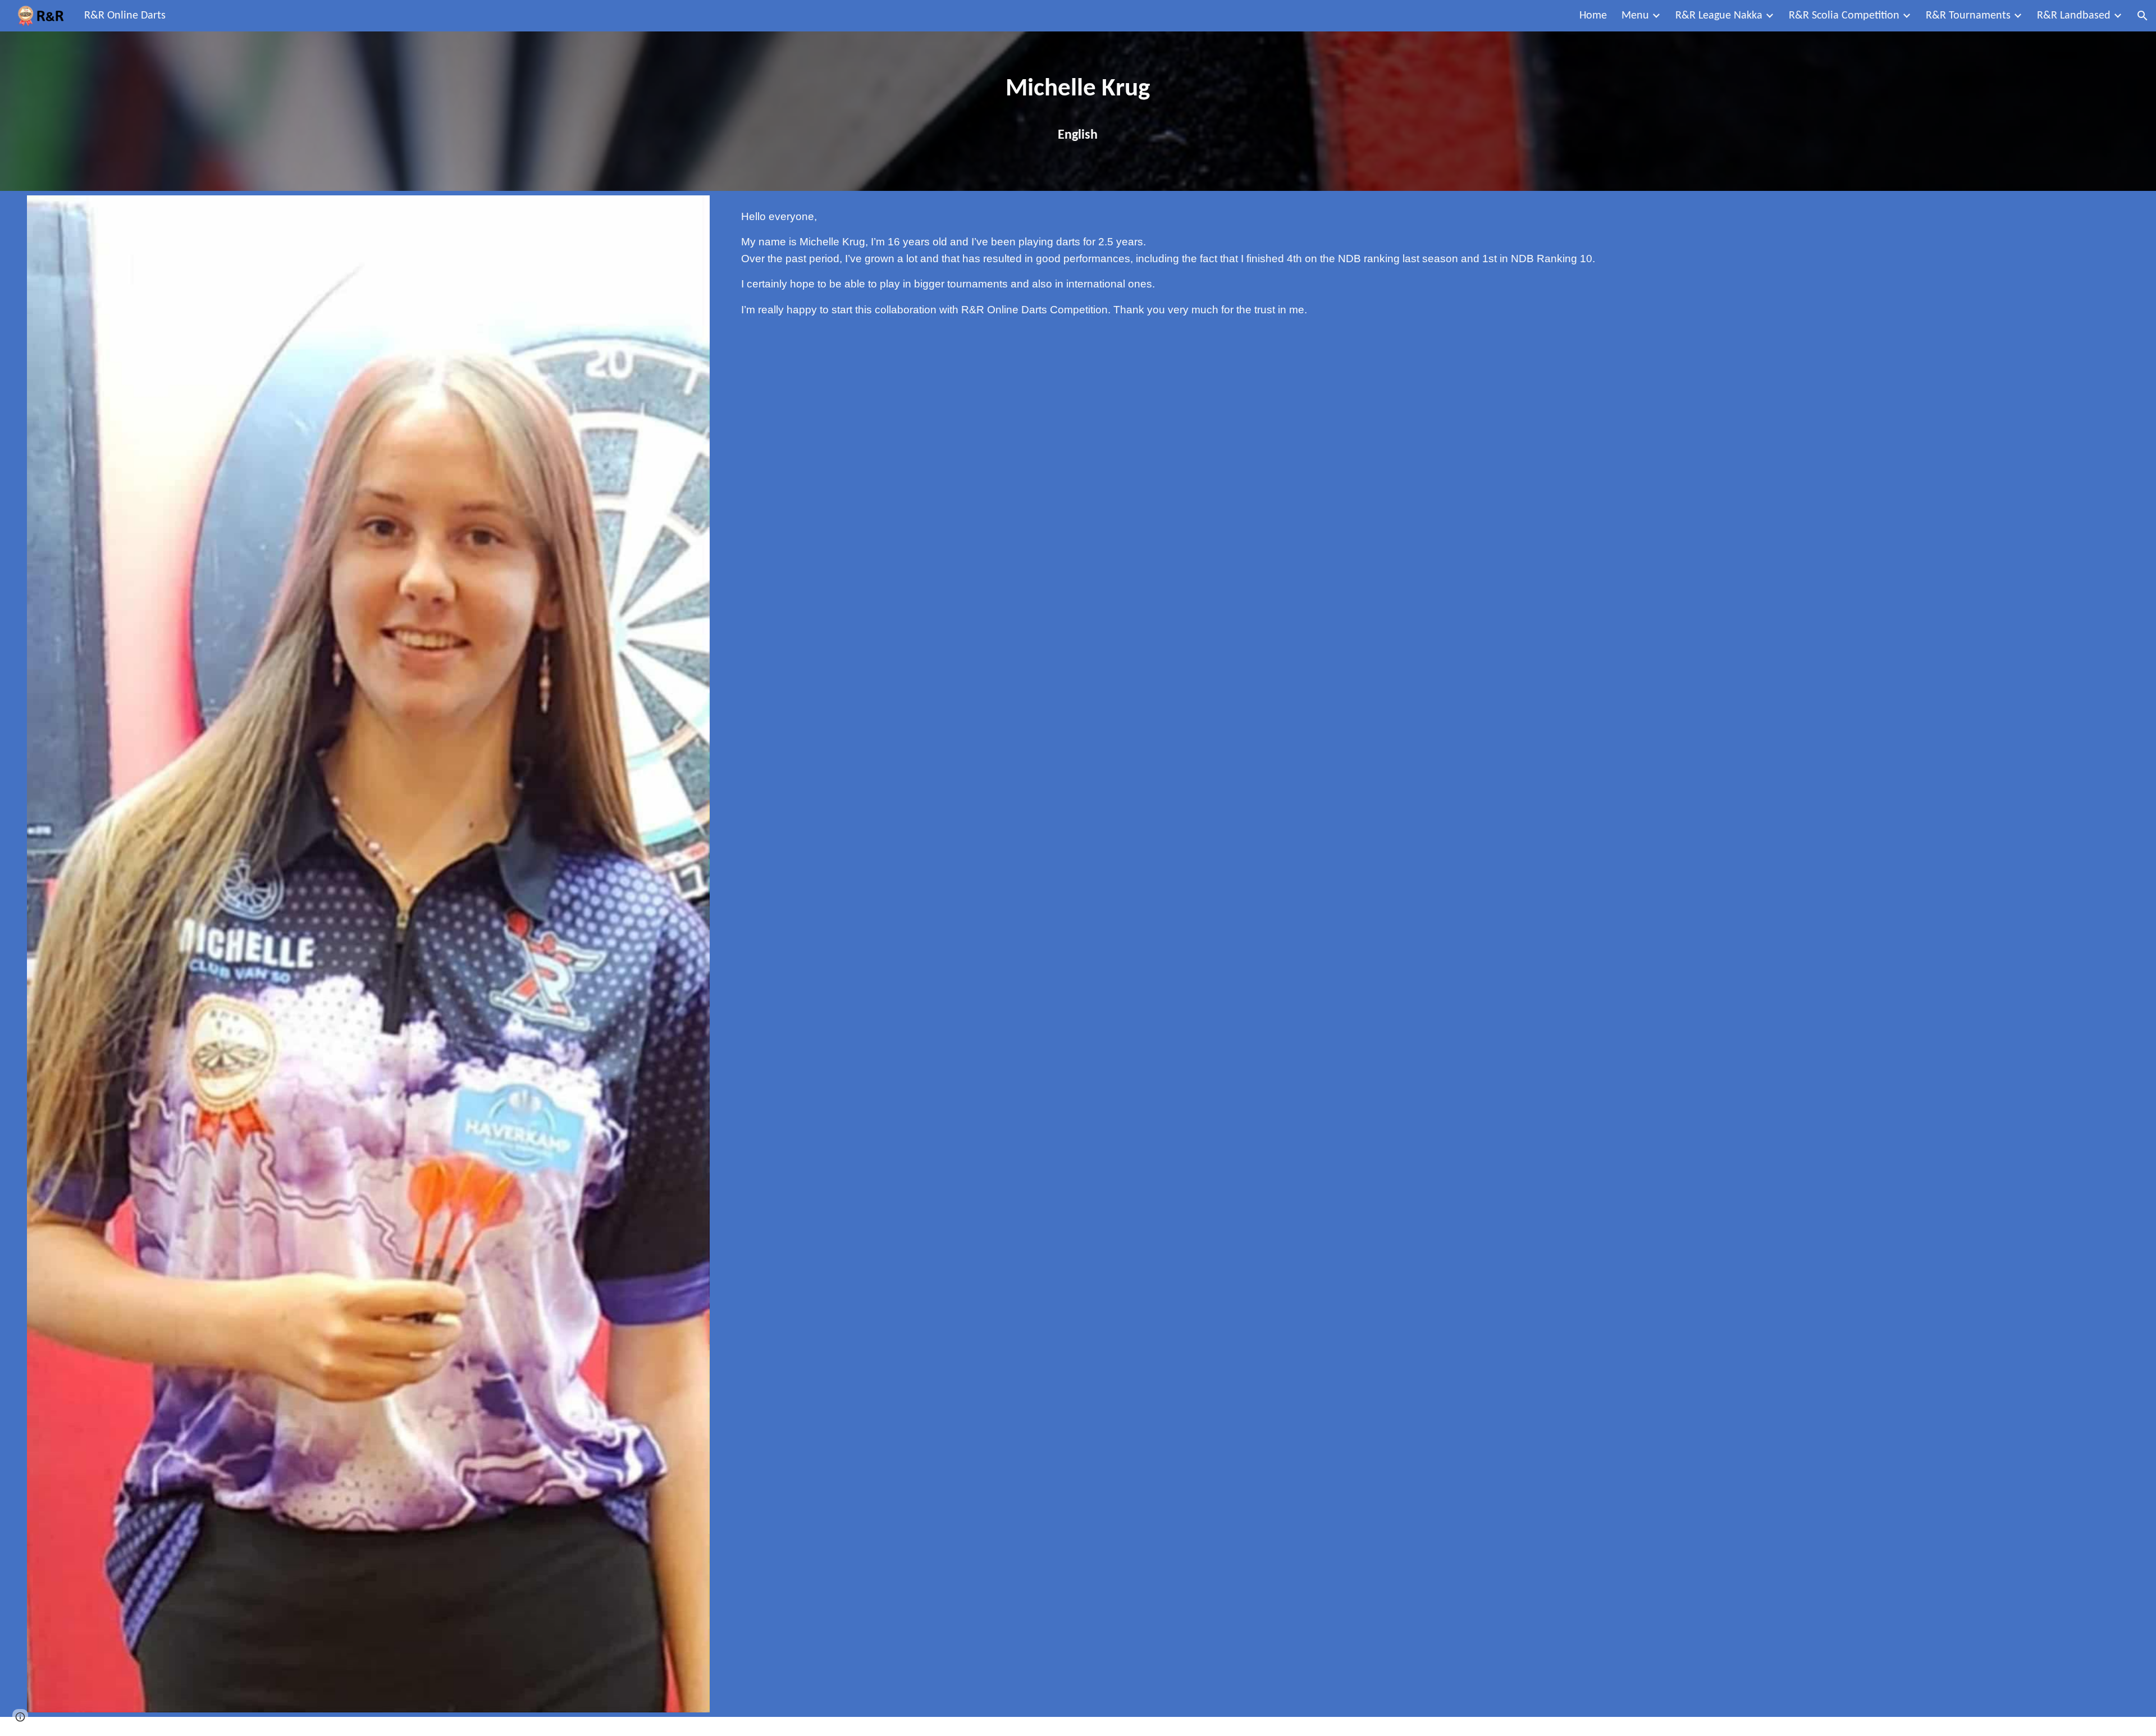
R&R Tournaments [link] (1968, 16)
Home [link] (1593, 16)
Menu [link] (1635, 16)
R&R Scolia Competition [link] (1844, 16)
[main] (1078, 111)
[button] (2143, 16)
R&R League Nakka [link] (1719, 16)
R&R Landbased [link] (2074, 16)
